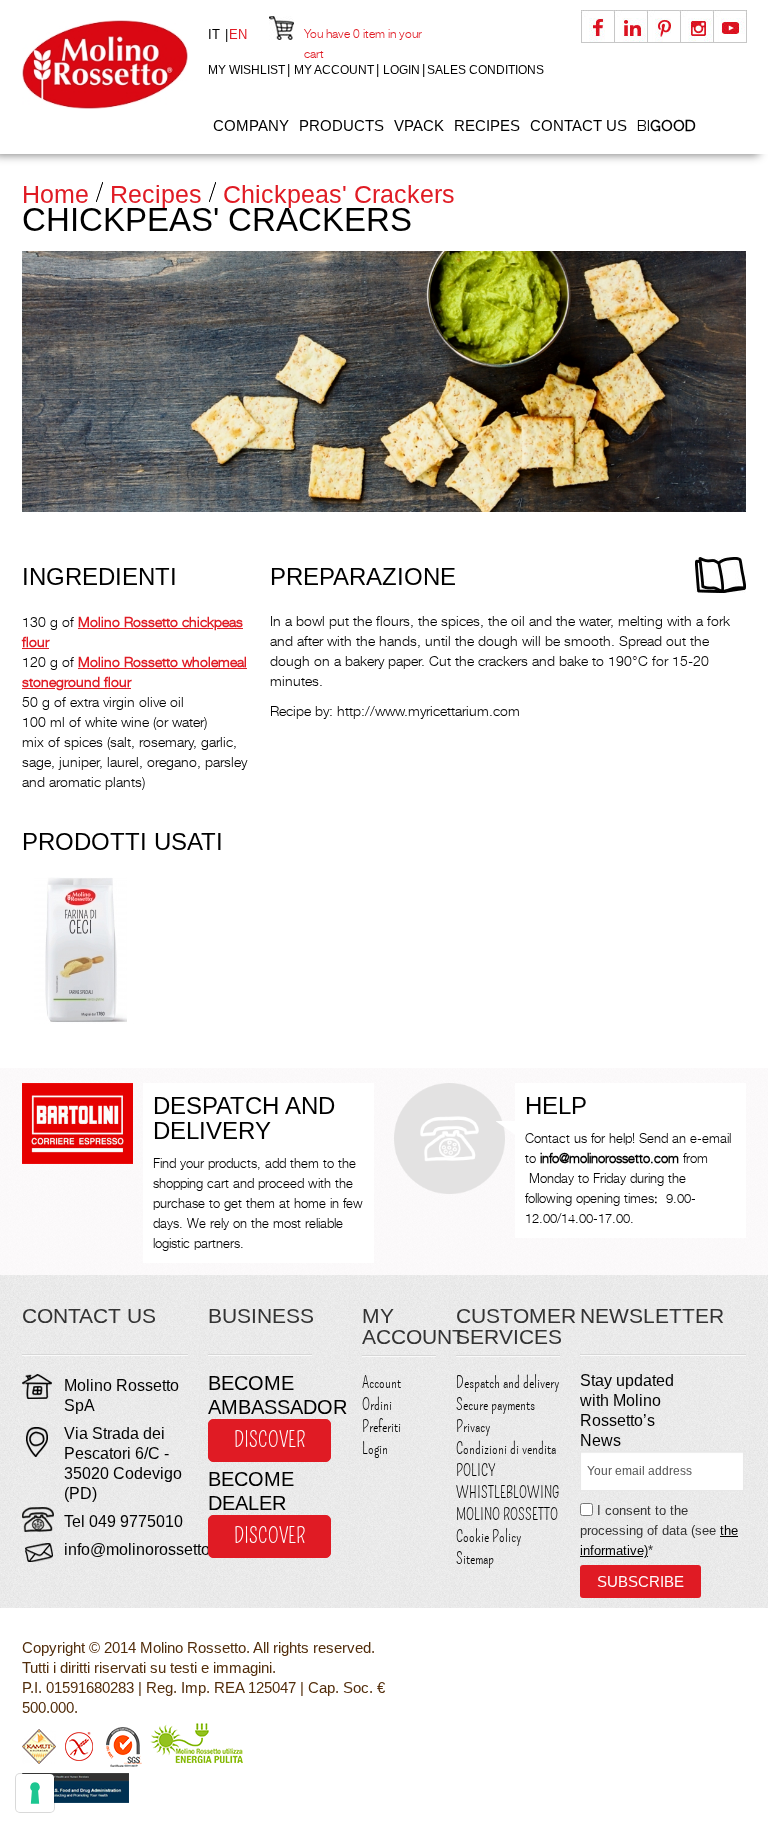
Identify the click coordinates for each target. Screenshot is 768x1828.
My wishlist (246, 70)
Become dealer (251, 1491)
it (216, 34)
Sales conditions (485, 70)
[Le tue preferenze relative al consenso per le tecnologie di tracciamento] (35, 1793)
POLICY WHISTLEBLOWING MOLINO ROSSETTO (507, 1493)
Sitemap (475, 1559)
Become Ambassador (260, 1395)
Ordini (377, 1405)
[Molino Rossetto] (105, 64)
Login (401, 70)
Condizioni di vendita (506, 1449)
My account (334, 70)
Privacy (473, 1427)
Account (381, 1383)
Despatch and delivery (507, 1383)
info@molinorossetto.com (154, 1549)
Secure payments (495, 1405)
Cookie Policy (488, 1537)
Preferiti (381, 1427)
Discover (269, 1440)
